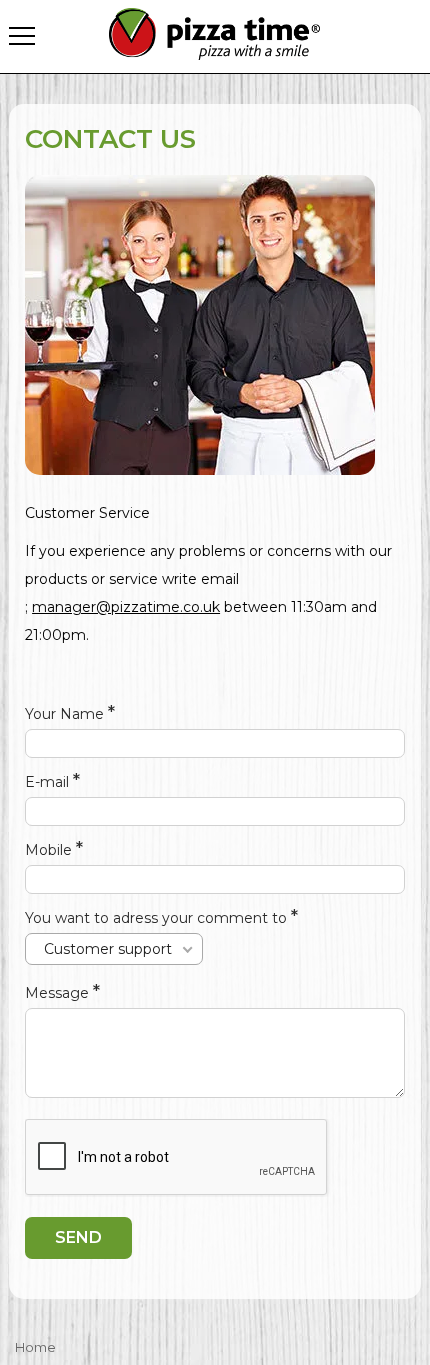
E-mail (49, 782)
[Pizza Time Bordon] (215, 34)
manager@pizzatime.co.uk (126, 607)
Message (59, 993)
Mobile (50, 850)
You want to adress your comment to (158, 918)
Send (78, 1237)
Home (35, 1347)
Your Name (66, 714)
